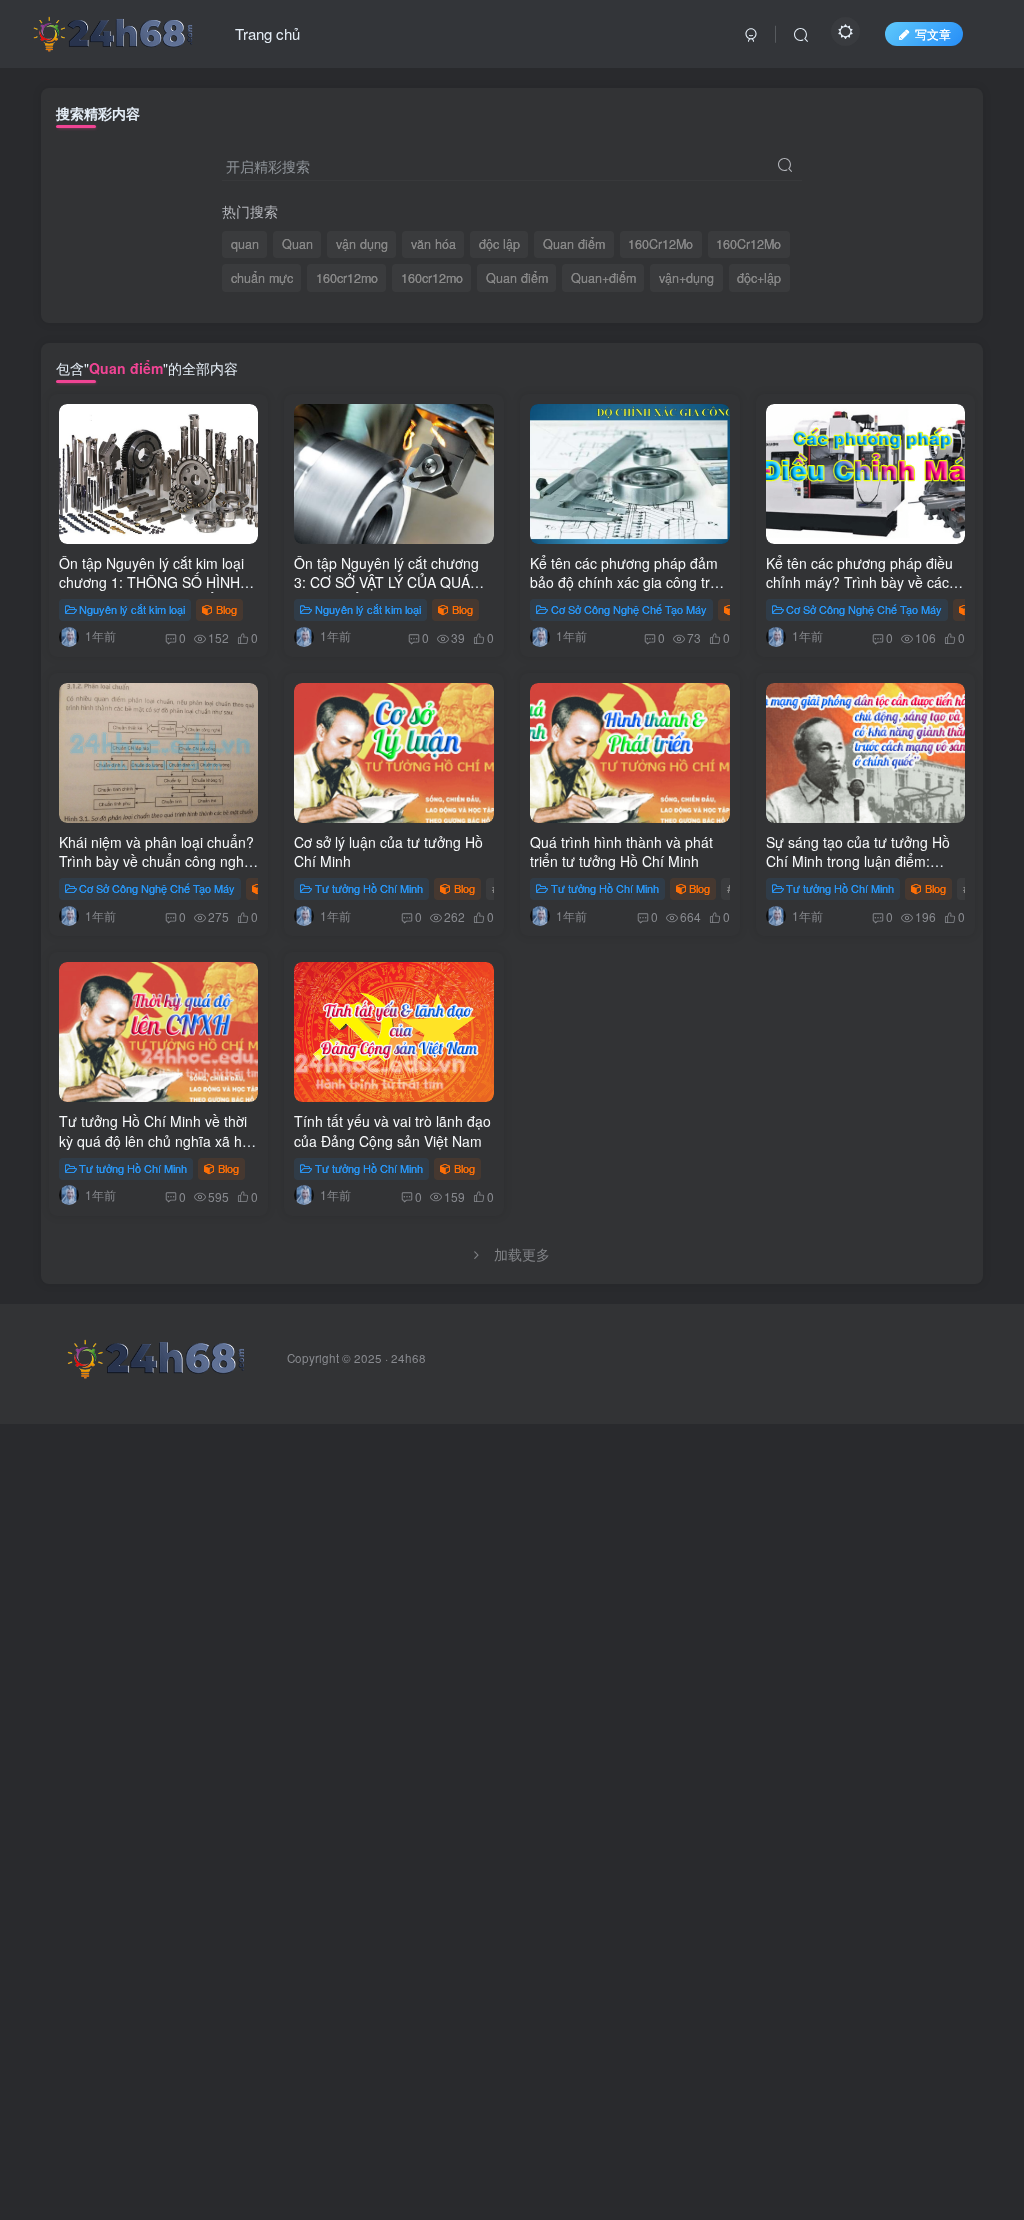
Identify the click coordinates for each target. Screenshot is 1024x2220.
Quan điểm (574, 244)
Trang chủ (267, 33)
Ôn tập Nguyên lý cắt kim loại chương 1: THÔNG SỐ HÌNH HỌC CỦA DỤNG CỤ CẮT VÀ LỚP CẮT (151, 592)
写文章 (933, 33)
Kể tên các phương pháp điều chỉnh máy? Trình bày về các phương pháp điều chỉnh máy (859, 582)
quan (245, 244)
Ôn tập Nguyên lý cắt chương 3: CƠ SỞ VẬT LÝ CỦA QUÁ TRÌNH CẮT (386, 582)
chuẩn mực (262, 278)
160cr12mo (347, 278)
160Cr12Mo (660, 244)
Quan (297, 244)
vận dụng (362, 244)
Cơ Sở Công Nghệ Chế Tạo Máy (629, 609)
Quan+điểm (603, 278)
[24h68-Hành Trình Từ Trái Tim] (113, 31)
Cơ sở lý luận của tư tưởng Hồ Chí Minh (388, 852)
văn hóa (433, 244)
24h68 (408, 1358)
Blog (226, 609)
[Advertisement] (512, 1680)
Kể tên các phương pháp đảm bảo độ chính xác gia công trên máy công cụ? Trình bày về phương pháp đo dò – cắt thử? (628, 592)
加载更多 (522, 1254)
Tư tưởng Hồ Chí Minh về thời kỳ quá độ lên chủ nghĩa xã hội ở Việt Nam (156, 1140)
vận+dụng (686, 278)
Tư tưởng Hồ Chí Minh (369, 888)
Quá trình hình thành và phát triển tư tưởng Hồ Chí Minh (621, 852)
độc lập (499, 244)
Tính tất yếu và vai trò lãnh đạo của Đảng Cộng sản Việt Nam (392, 1131)
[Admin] (69, 635)
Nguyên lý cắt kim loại (132, 609)
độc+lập (759, 278)
